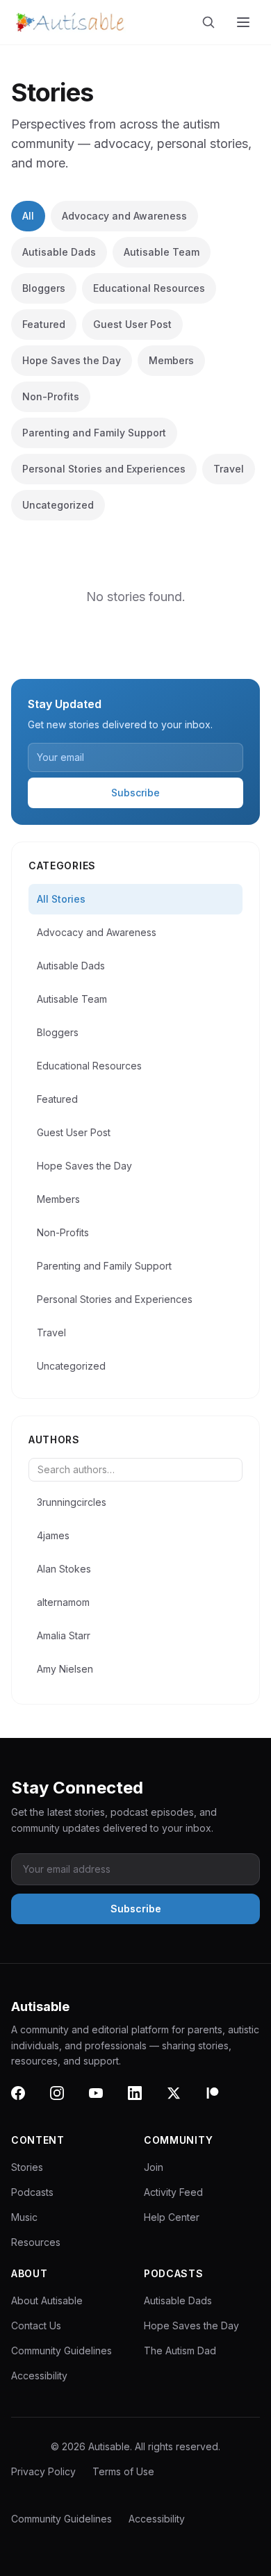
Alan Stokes (64, 1569)
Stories (27, 2167)
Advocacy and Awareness (124, 216)
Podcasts (32, 2192)
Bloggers (44, 288)
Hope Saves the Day (72, 360)
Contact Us (36, 2325)
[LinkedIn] (143, 2101)
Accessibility (39, 2376)
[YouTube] (104, 2101)
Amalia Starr (64, 1635)
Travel (229, 469)
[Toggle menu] (245, 22)
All (28, 216)
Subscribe (135, 793)
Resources (36, 2242)
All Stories (61, 899)
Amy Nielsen (65, 1669)
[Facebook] (26, 2101)
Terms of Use (123, 2471)
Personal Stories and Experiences (104, 469)
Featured (44, 324)
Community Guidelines (61, 2351)
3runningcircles (72, 1502)
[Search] (211, 22)
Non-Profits (51, 396)
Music (24, 2217)
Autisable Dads (59, 252)
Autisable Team (162, 252)
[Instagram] (65, 2101)
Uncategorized (58, 505)
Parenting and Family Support (94, 433)
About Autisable (47, 2300)
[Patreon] (221, 2101)
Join (154, 2167)
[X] (182, 2101)
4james (53, 1535)
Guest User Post (132, 324)
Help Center (172, 2217)
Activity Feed (173, 2192)
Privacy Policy (43, 2471)
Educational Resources (149, 288)
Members (171, 360)
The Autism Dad (180, 2351)
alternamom (63, 1602)
